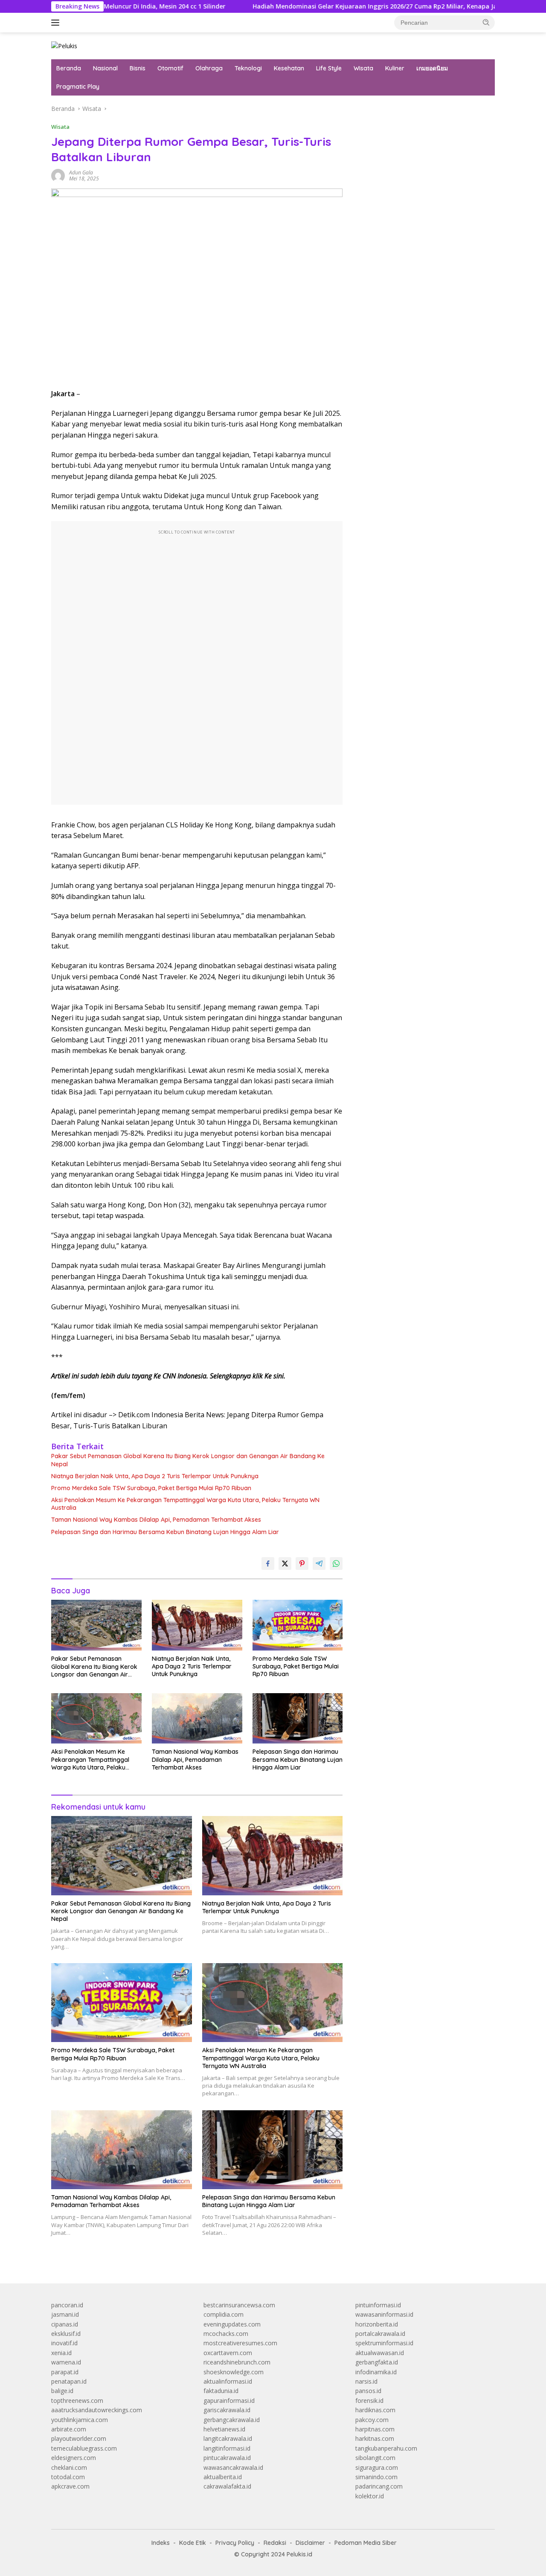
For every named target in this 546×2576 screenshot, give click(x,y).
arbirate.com (69, 2429)
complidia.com (224, 2314)
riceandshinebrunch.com (237, 2362)
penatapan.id (69, 2381)
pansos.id (368, 2391)
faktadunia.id (221, 2391)
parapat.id (65, 2372)
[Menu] (57, 23)
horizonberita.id (377, 2324)
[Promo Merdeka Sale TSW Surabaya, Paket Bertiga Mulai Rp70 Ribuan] (298, 1625)
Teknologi (248, 68)
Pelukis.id (299, 2554)
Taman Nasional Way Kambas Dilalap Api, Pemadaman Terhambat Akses (156, 1520)
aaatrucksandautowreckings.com (97, 2410)
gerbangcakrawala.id (232, 2420)
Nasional (105, 68)
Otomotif (170, 68)
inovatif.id (64, 2343)
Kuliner (395, 68)
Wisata (363, 68)
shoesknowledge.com (234, 2372)
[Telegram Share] (319, 1564)
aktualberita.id (223, 2477)
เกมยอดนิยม (432, 68)
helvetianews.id (224, 2429)
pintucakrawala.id (227, 2458)
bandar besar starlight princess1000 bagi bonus (420, 109)
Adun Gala (81, 173)
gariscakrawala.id (227, 2410)
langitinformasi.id (227, 2448)
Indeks (161, 2543)
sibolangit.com (375, 2458)
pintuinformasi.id (378, 2305)
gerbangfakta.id (377, 2362)
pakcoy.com (372, 2420)
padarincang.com (379, 2486)
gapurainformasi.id (229, 2400)
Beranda (69, 68)
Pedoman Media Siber (366, 2543)
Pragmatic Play (78, 87)
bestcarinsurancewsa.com (239, 2305)
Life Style (329, 68)
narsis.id (366, 2381)
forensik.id (369, 2400)
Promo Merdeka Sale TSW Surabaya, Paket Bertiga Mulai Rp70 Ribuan (151, 1488)
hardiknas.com (375, 2410)
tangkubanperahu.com (386, 2448)
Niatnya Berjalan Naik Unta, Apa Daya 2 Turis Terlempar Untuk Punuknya (155, 1476)
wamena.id (66, 2362)
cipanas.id (65, 2324)
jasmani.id (65, 2314)
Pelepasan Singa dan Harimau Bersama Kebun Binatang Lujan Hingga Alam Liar (165, 1532)
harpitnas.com (375, 2429)
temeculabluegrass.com (84, 2448)
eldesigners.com (74, 2458)
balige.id (62, 2391)
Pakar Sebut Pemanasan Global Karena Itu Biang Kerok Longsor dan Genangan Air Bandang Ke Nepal (188, 1460)
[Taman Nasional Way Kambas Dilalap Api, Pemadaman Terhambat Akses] (197, 1719)
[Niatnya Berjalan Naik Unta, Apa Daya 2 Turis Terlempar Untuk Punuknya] (197, 1625)
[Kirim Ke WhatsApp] (336, 1564)
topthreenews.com (77, 2400)
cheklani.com (69, 2467)
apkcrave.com (70, 2486)
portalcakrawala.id (380, 2334)
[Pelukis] (64, 45)
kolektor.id (370, 2496)
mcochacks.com (226, 2334)
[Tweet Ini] (285, 1564)
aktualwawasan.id (380, 2353)
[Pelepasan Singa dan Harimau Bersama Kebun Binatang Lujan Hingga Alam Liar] (298, 1719)
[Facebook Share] (268, 1564)
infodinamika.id (376, 2372)
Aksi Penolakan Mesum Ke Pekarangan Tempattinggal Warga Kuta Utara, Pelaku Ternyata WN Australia (185, 1504)
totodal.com (68, 2477)
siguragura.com (377, 2467)
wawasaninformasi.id (384, 2314)
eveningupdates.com (232, 2324)
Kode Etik (193, 2543)
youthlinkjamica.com (80, 2420)
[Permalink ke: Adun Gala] (58, 175)
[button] (486, 22)
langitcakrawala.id (228, 2438)
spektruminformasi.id (384, 2343)
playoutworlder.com (79, 2438)
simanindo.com (376, 2477)
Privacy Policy (235, 2543)
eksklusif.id (66, 2334)
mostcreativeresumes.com (240, 2343)
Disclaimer (310, 2543)
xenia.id (61, 2353)
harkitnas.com (375, 2438)
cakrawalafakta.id (227, 2486)
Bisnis (138, 68)
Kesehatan (289, 68)
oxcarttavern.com (228, 2353)
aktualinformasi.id (228, 2381)
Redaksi (275, 2543)
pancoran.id (67, 2305)
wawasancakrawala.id (233, 2467)
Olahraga (209, 68)
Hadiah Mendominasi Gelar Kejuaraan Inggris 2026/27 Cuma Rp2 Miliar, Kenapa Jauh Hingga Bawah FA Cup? (343, 6)
